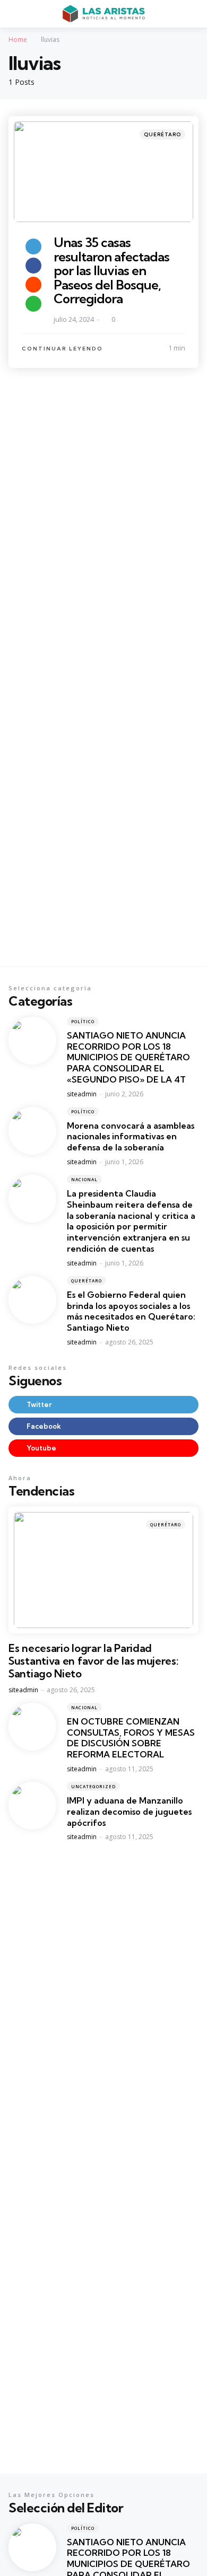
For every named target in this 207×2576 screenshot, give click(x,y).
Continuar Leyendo (62, 349)
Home (18, 39)
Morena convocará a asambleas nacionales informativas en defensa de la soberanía (131, 1137)
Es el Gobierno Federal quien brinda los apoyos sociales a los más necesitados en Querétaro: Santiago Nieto (131, 1311)
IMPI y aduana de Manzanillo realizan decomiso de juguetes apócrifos (129, 1812)
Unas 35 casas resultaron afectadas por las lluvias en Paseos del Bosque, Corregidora (111, 270)
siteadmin (82, 1094)
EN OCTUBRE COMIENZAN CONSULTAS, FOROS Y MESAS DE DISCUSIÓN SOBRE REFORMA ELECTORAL (131, 1738)
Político (83, 1021)
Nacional (84, 1179)
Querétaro (162, 134)
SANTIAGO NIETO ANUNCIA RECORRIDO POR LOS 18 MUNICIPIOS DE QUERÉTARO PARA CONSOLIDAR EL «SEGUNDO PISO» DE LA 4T (128, 1057)
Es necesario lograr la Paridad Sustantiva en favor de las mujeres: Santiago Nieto (94, 1661)
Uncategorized (93, 1786)
